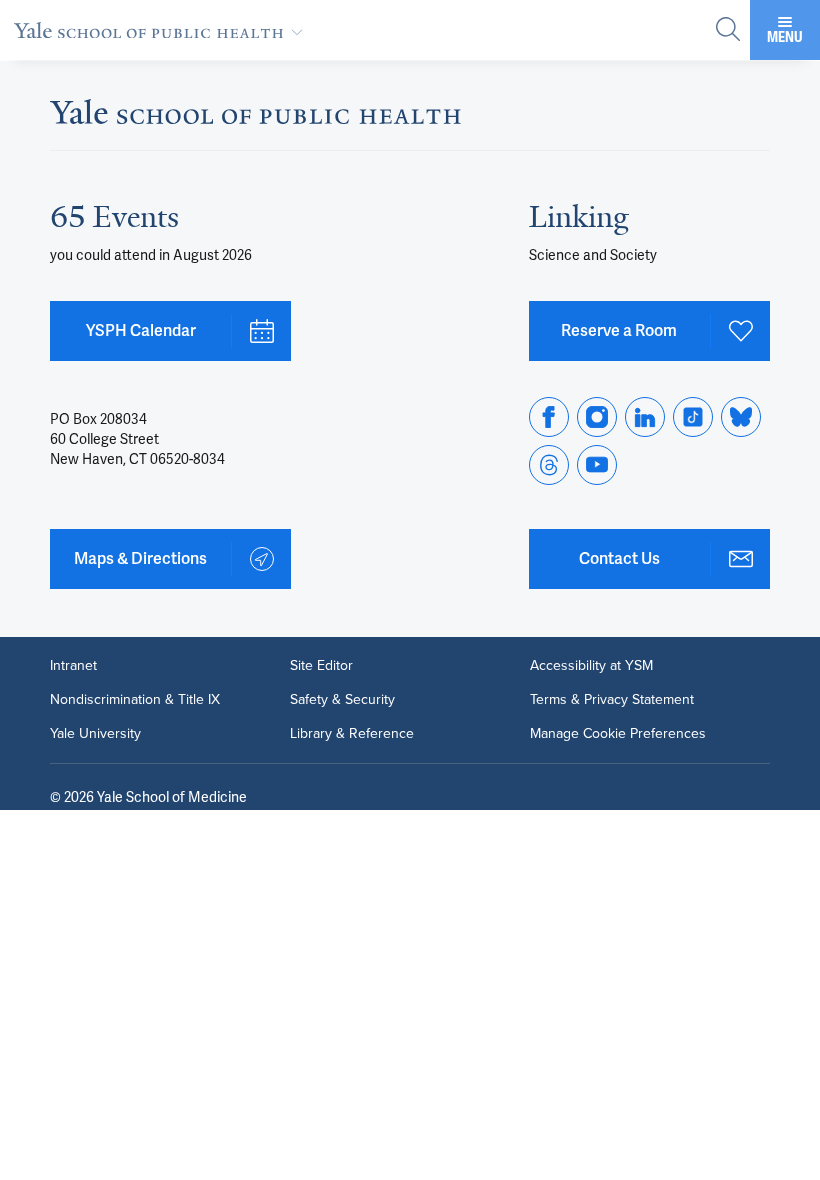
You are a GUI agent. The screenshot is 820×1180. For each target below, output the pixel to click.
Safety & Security (342, 700)
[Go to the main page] (162, 30)
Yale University (95, 734)
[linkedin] (645, 417)
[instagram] (597, 417)
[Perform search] (728, 30)
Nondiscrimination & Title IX (135, 700)
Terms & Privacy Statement (612, 700)
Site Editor (321, 666)
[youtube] (597, 465)
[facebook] (549, 417)
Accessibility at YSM (591, 666)
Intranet (73, 666)
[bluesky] (741, 417)
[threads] (549, 465)
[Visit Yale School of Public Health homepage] (255, 117)
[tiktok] (693, 417)
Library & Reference (352, 734)
